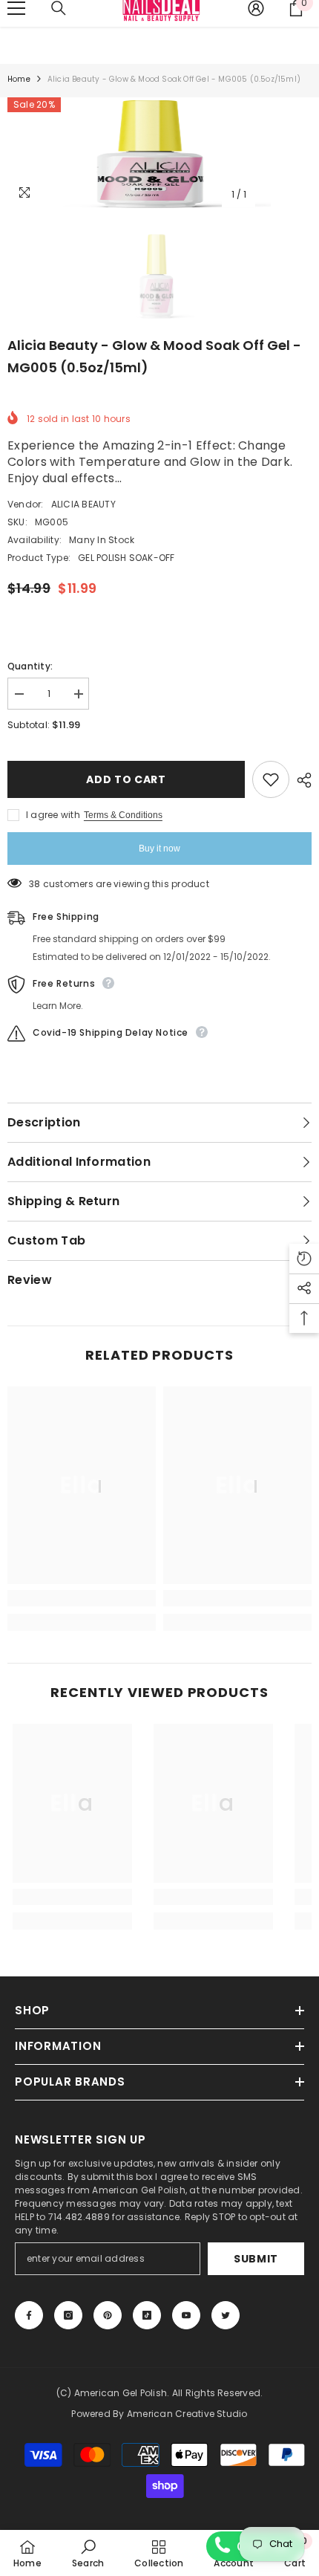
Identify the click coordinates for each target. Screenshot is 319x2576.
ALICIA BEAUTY (83, 504)
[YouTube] (186, 2315)
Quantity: (30, 666)
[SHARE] (300, 780)
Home (19, 79)
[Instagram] (68, 2315)
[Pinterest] (108, 2315)
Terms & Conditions (123, 815)
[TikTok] (147, 2315)
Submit (256, 2259)
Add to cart (126, 779)
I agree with (53, 815)
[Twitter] (226, 2315)
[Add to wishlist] (271, 779)
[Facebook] (29, 2315)
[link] (82, 1598)
